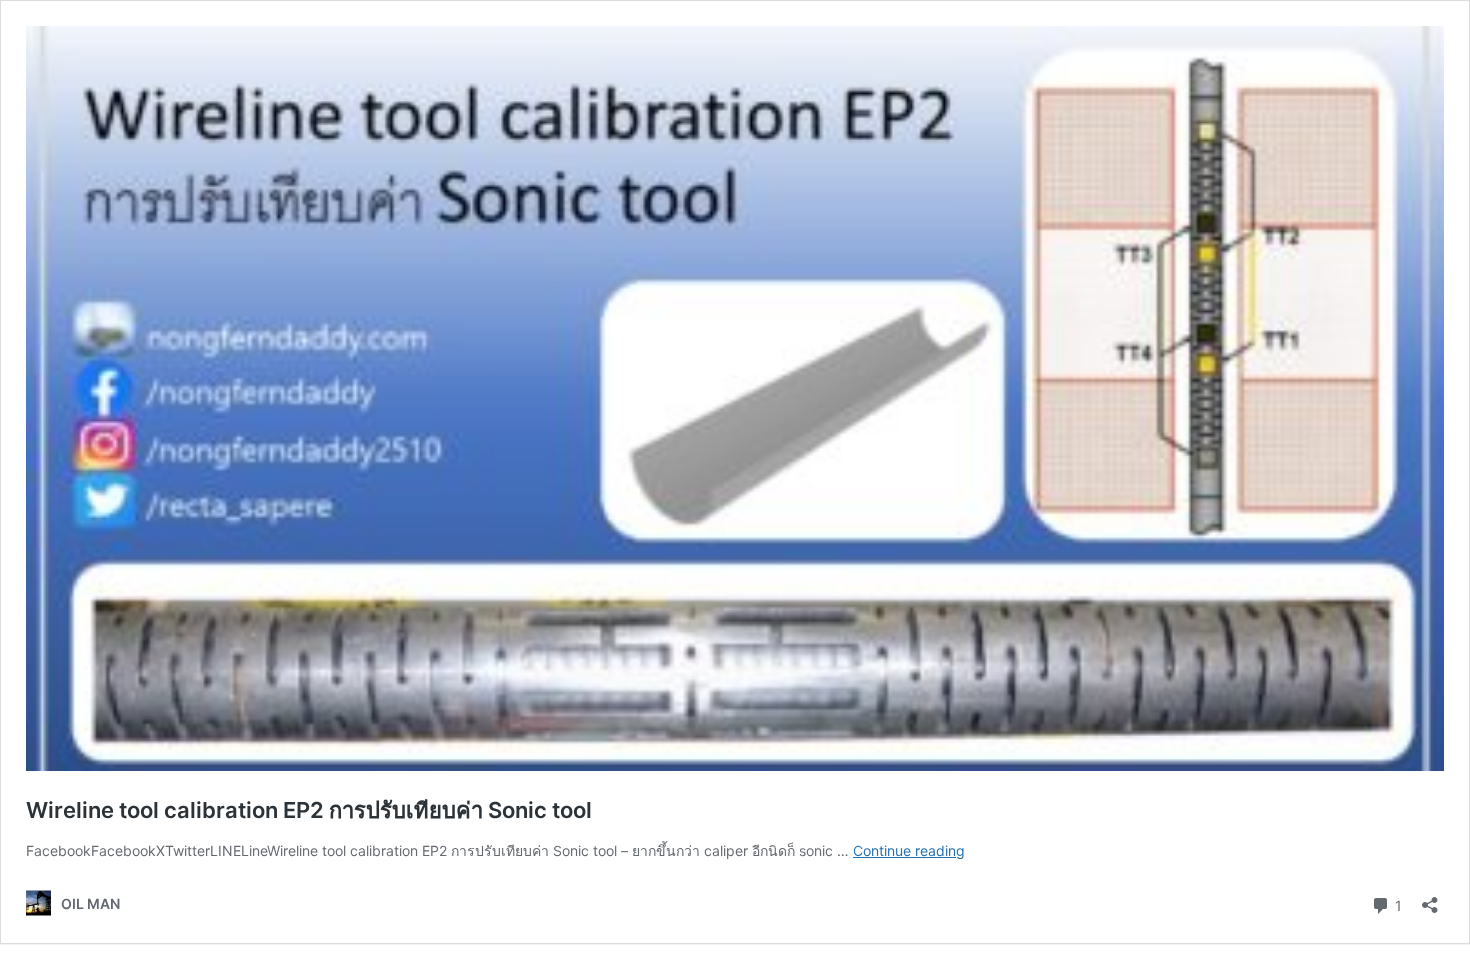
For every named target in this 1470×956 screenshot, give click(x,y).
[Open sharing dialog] (1430, 898)
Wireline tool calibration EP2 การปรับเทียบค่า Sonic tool (309, 810)
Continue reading (909, 850)
